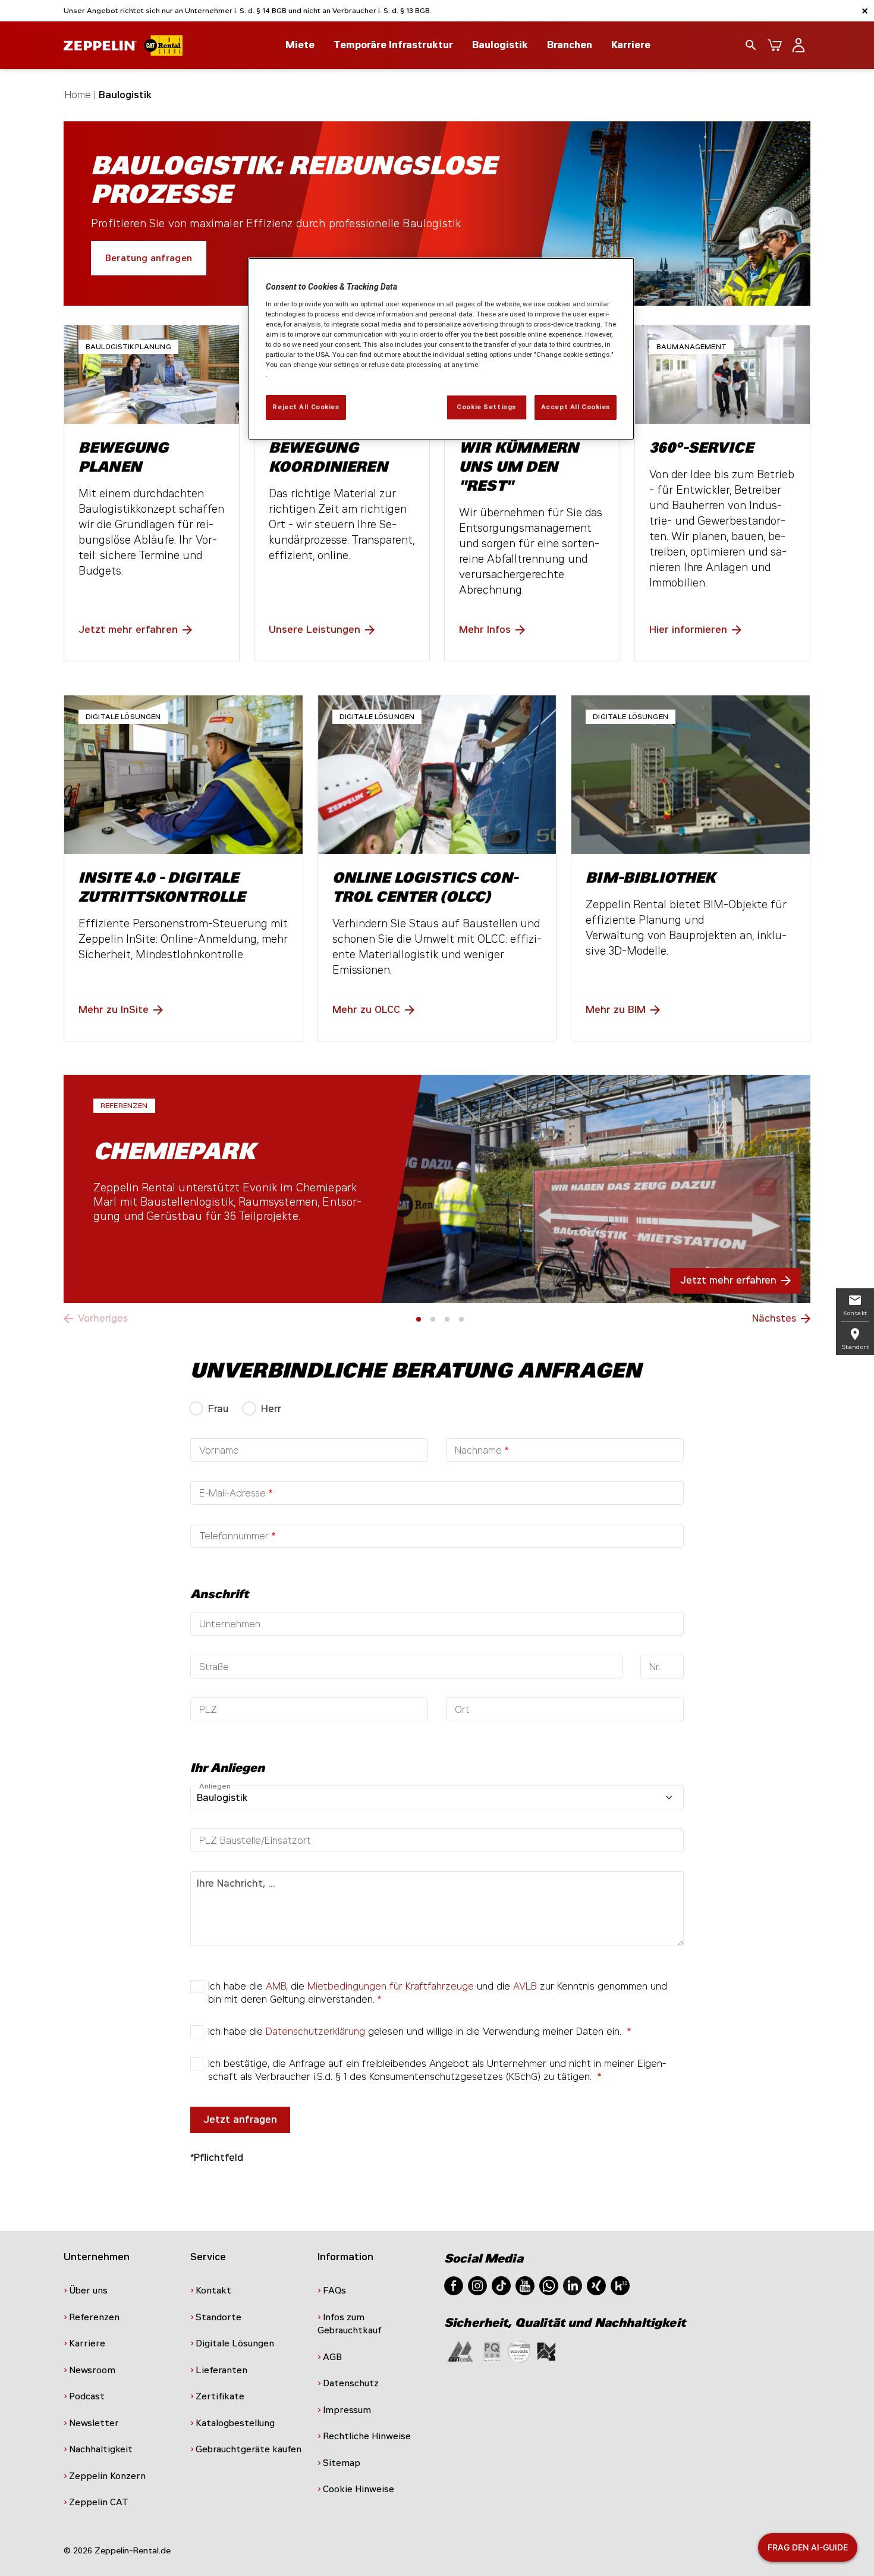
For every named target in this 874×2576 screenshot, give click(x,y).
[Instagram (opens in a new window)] (477, 2285)
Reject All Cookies (306, 407)
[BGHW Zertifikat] (519, 2351)
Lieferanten (221, 2370)
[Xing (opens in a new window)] (596, 2285)
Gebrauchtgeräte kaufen (249, 2449)
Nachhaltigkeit (101, 2449)
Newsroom (92, 2370)
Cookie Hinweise (359, 2489)
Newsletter (94, 2423)
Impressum (347, 2410)
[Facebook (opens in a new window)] (454, 2285)
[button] (419, 1319)
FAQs (334, 2291)
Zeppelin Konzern (107, 2476)
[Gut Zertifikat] (460, 2351)
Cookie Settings (486, 407)
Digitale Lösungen (235, 2343)
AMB (276, 1986)
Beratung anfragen (149, 258)
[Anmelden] (798, 45)
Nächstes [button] (774, 1318)
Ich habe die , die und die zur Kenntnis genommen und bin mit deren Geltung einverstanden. (438, 1993)
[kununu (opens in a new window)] (620, 2285)
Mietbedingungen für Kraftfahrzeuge (391, 1986)
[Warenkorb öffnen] (775, 45)
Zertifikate (220, 2396)
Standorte (218, 2317)
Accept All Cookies (576, 407)
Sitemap (342, 2463)
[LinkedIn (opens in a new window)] (573, 2285)
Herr (271, 1409)
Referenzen (94, 2317)
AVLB (525, 1986)
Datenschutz (351, 2383)
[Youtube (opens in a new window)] (525, 2285)
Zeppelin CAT (99, 2502)
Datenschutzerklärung (315, 2031)
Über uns (88, 2291)
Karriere (631, 45)
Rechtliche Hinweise (367, 2436)
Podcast (87, 2396)
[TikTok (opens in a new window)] (501, 2285)
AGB (332, 2357)
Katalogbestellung (235, 2423)
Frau (218, 1409)
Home (78, 95)
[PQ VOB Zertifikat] (492, 2351)
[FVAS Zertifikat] (546, 2351)
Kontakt (213, 2291)
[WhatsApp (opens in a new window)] (549, 2285)
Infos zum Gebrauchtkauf (350, 2324)
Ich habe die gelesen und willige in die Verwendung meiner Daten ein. (416, 2031)
